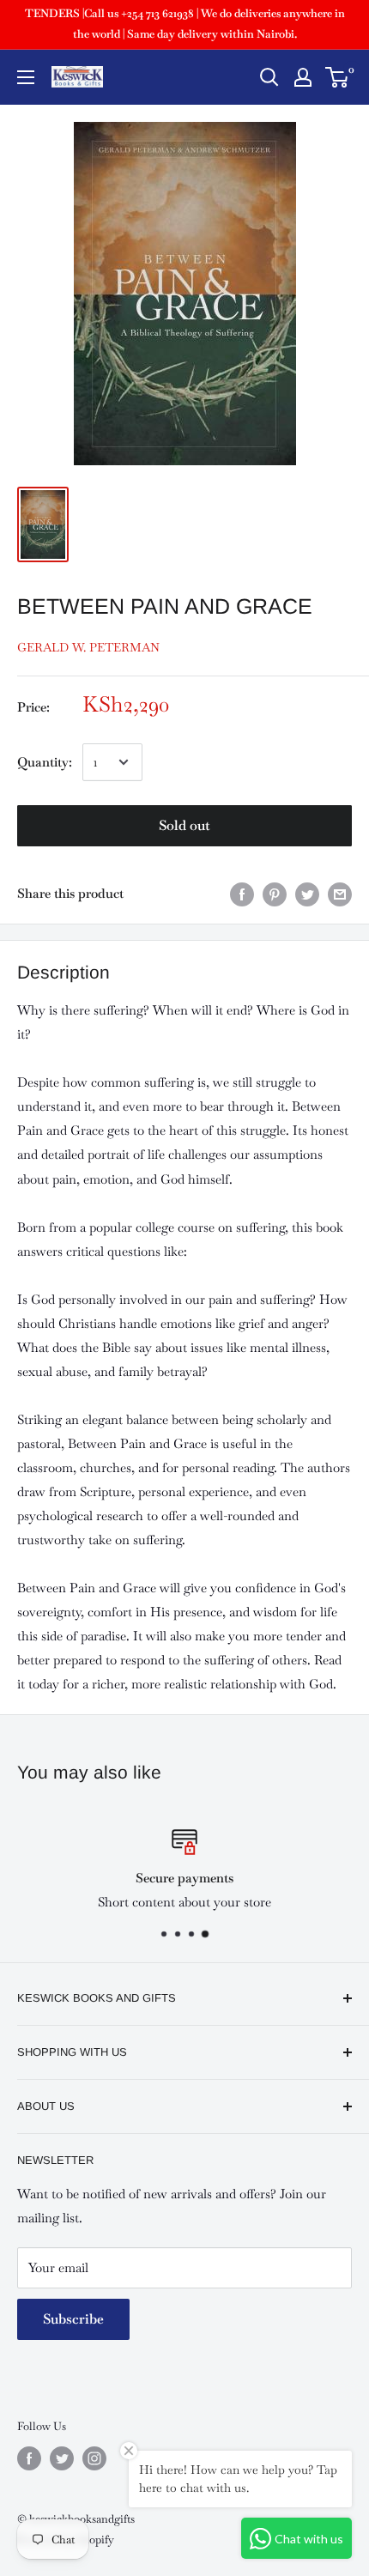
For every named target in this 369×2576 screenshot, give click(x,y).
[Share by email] (340, 894)
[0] (338, 77)
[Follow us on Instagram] (94, 2458)
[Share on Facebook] (242, 894)
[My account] (303, 77)
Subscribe (73, 2319)
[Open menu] (26, 77)
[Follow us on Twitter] (62, 2458)
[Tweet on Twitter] (307, 894)
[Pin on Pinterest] (275, 894)
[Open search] (269, 77)
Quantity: (45, 762)
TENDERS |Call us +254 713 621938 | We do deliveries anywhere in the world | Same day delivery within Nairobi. (185, 24)
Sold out (184, 825)
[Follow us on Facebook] (29, 2458)
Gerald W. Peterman (88, 647)
